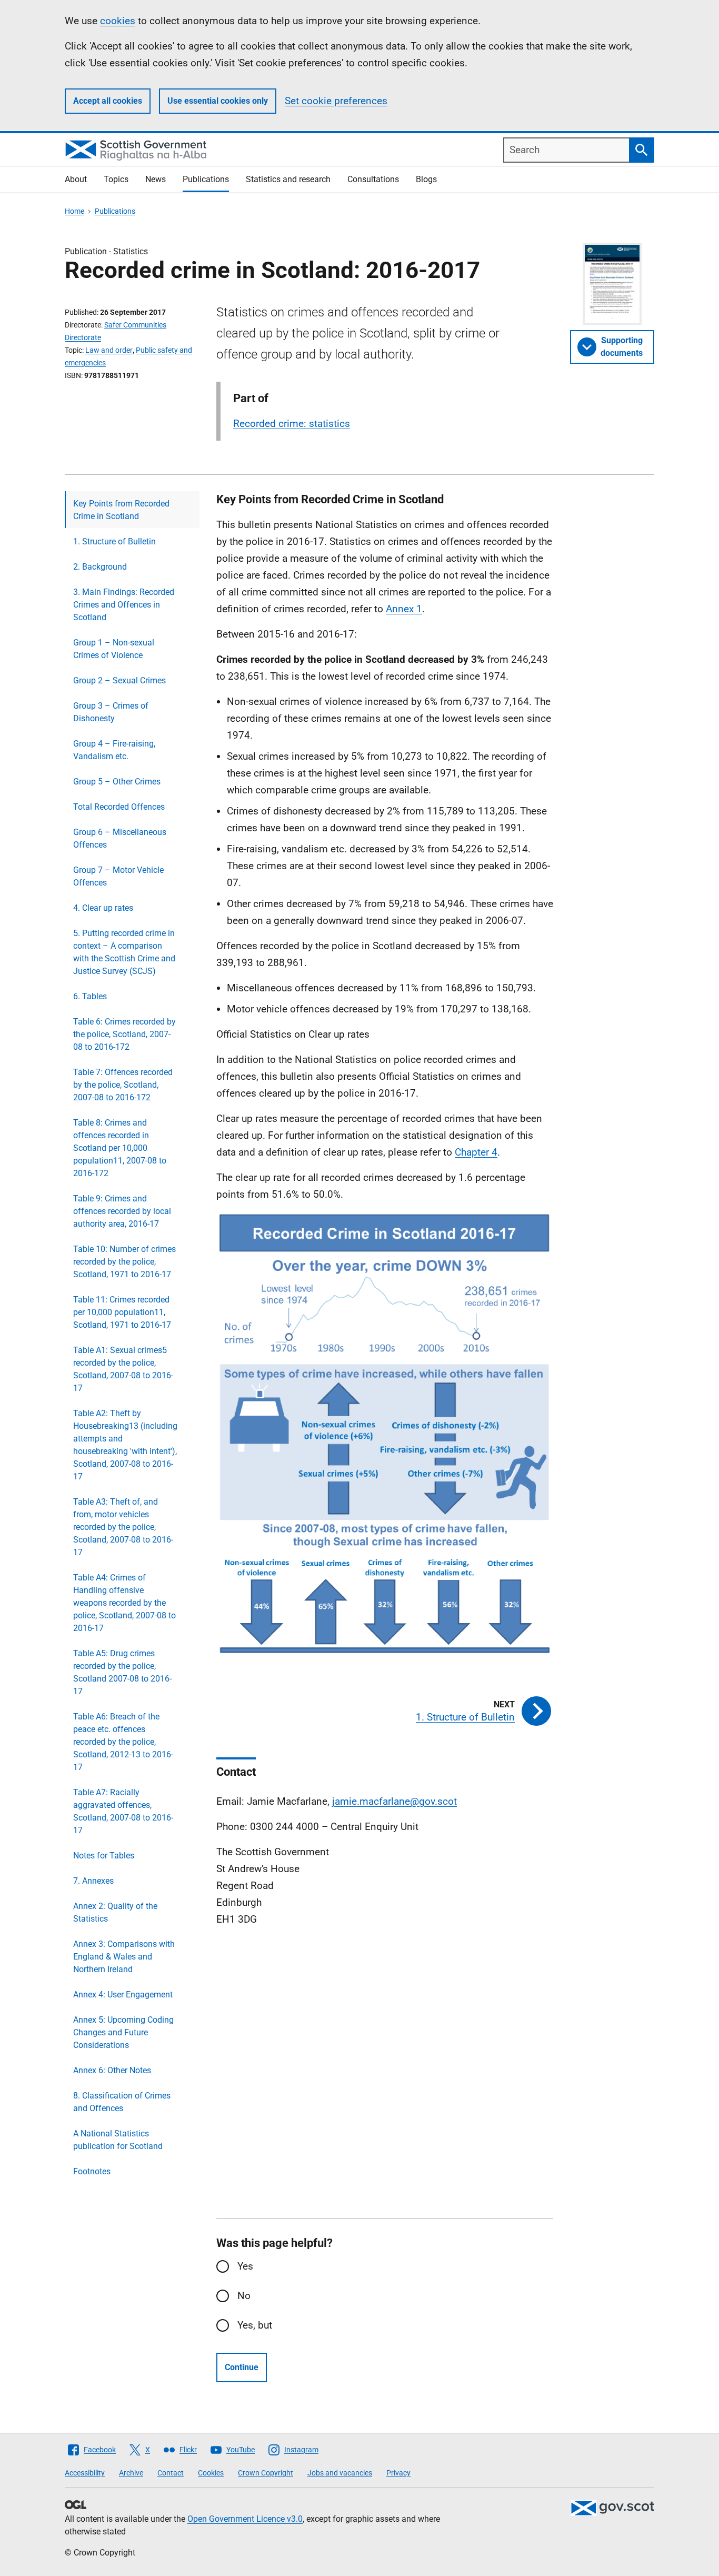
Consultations (373, 179)
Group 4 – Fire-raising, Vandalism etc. (114, 750)
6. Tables (90, 996)
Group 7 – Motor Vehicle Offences (118, 876)
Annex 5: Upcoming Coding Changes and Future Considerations (123, 2032)
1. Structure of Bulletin (114, 541)
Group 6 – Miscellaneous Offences (120, 838)
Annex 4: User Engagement (123, 1995)
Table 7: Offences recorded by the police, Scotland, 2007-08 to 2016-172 (123, 1085)
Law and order (109, 350)
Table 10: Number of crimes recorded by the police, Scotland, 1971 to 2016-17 (124, 1262)
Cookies (211, 2473)
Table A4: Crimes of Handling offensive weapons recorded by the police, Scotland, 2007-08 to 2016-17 (124, 1603)
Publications (206, 179)
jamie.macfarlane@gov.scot (395, 1801)
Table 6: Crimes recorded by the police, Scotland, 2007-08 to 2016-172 (124, 1034)
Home (74, 211)
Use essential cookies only (218, 101)
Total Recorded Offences (119, 807)
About (76, 179)
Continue (242, 2367)
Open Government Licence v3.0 (245, 2519)
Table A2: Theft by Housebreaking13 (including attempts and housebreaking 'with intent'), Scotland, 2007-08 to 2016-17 (125, 1445)
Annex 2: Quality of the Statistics (115, 1912)
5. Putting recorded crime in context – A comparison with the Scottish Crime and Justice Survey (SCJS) (124, 952)
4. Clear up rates (103, 908)
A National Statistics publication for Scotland (118, 2140)
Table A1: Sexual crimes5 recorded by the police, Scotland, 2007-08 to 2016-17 (123, 1369)
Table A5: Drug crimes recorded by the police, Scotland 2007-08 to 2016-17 (122, 1672)
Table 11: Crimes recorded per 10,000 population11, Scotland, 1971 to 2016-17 (122, 1312)
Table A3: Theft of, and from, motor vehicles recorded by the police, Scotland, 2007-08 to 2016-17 (123, 1527)
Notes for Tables (104, 1856)
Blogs (426, 179)
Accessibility (85, 2473)
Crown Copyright (266, 2473)
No (244, 2296)
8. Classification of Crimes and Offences (122, 2102)
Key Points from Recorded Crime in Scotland (121, 510)
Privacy (398, 2473)
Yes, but (255, 2325)
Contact (171, 2473)
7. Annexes (93, 1881)
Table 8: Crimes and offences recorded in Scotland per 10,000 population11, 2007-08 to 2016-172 (120, 1148)
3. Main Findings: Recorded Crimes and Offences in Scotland (124, 605)
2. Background (100, 567)
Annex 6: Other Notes (112, 2070)
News (156, 179)
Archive (131, 2473)
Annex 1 (404, 609)
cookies (118, 21)
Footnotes (92, 2171)
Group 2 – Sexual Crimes (119, 680)
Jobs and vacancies (340, 2473)
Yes (245, 2266)
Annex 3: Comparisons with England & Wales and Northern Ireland (124, 1957)
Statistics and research (288, 179)
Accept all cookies (108, 101)
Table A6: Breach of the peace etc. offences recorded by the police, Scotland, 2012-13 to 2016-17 (123, 1742)
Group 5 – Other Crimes (117, 782)
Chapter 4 (476, 1152)
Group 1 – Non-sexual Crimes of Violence (114, 649)
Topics (116, 179)
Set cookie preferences (336, 101)
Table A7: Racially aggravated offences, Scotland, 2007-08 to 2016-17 (123, 1811)
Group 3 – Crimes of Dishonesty (111, 712)
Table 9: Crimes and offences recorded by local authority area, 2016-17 (122, 1211)
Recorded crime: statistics (292, 424)
